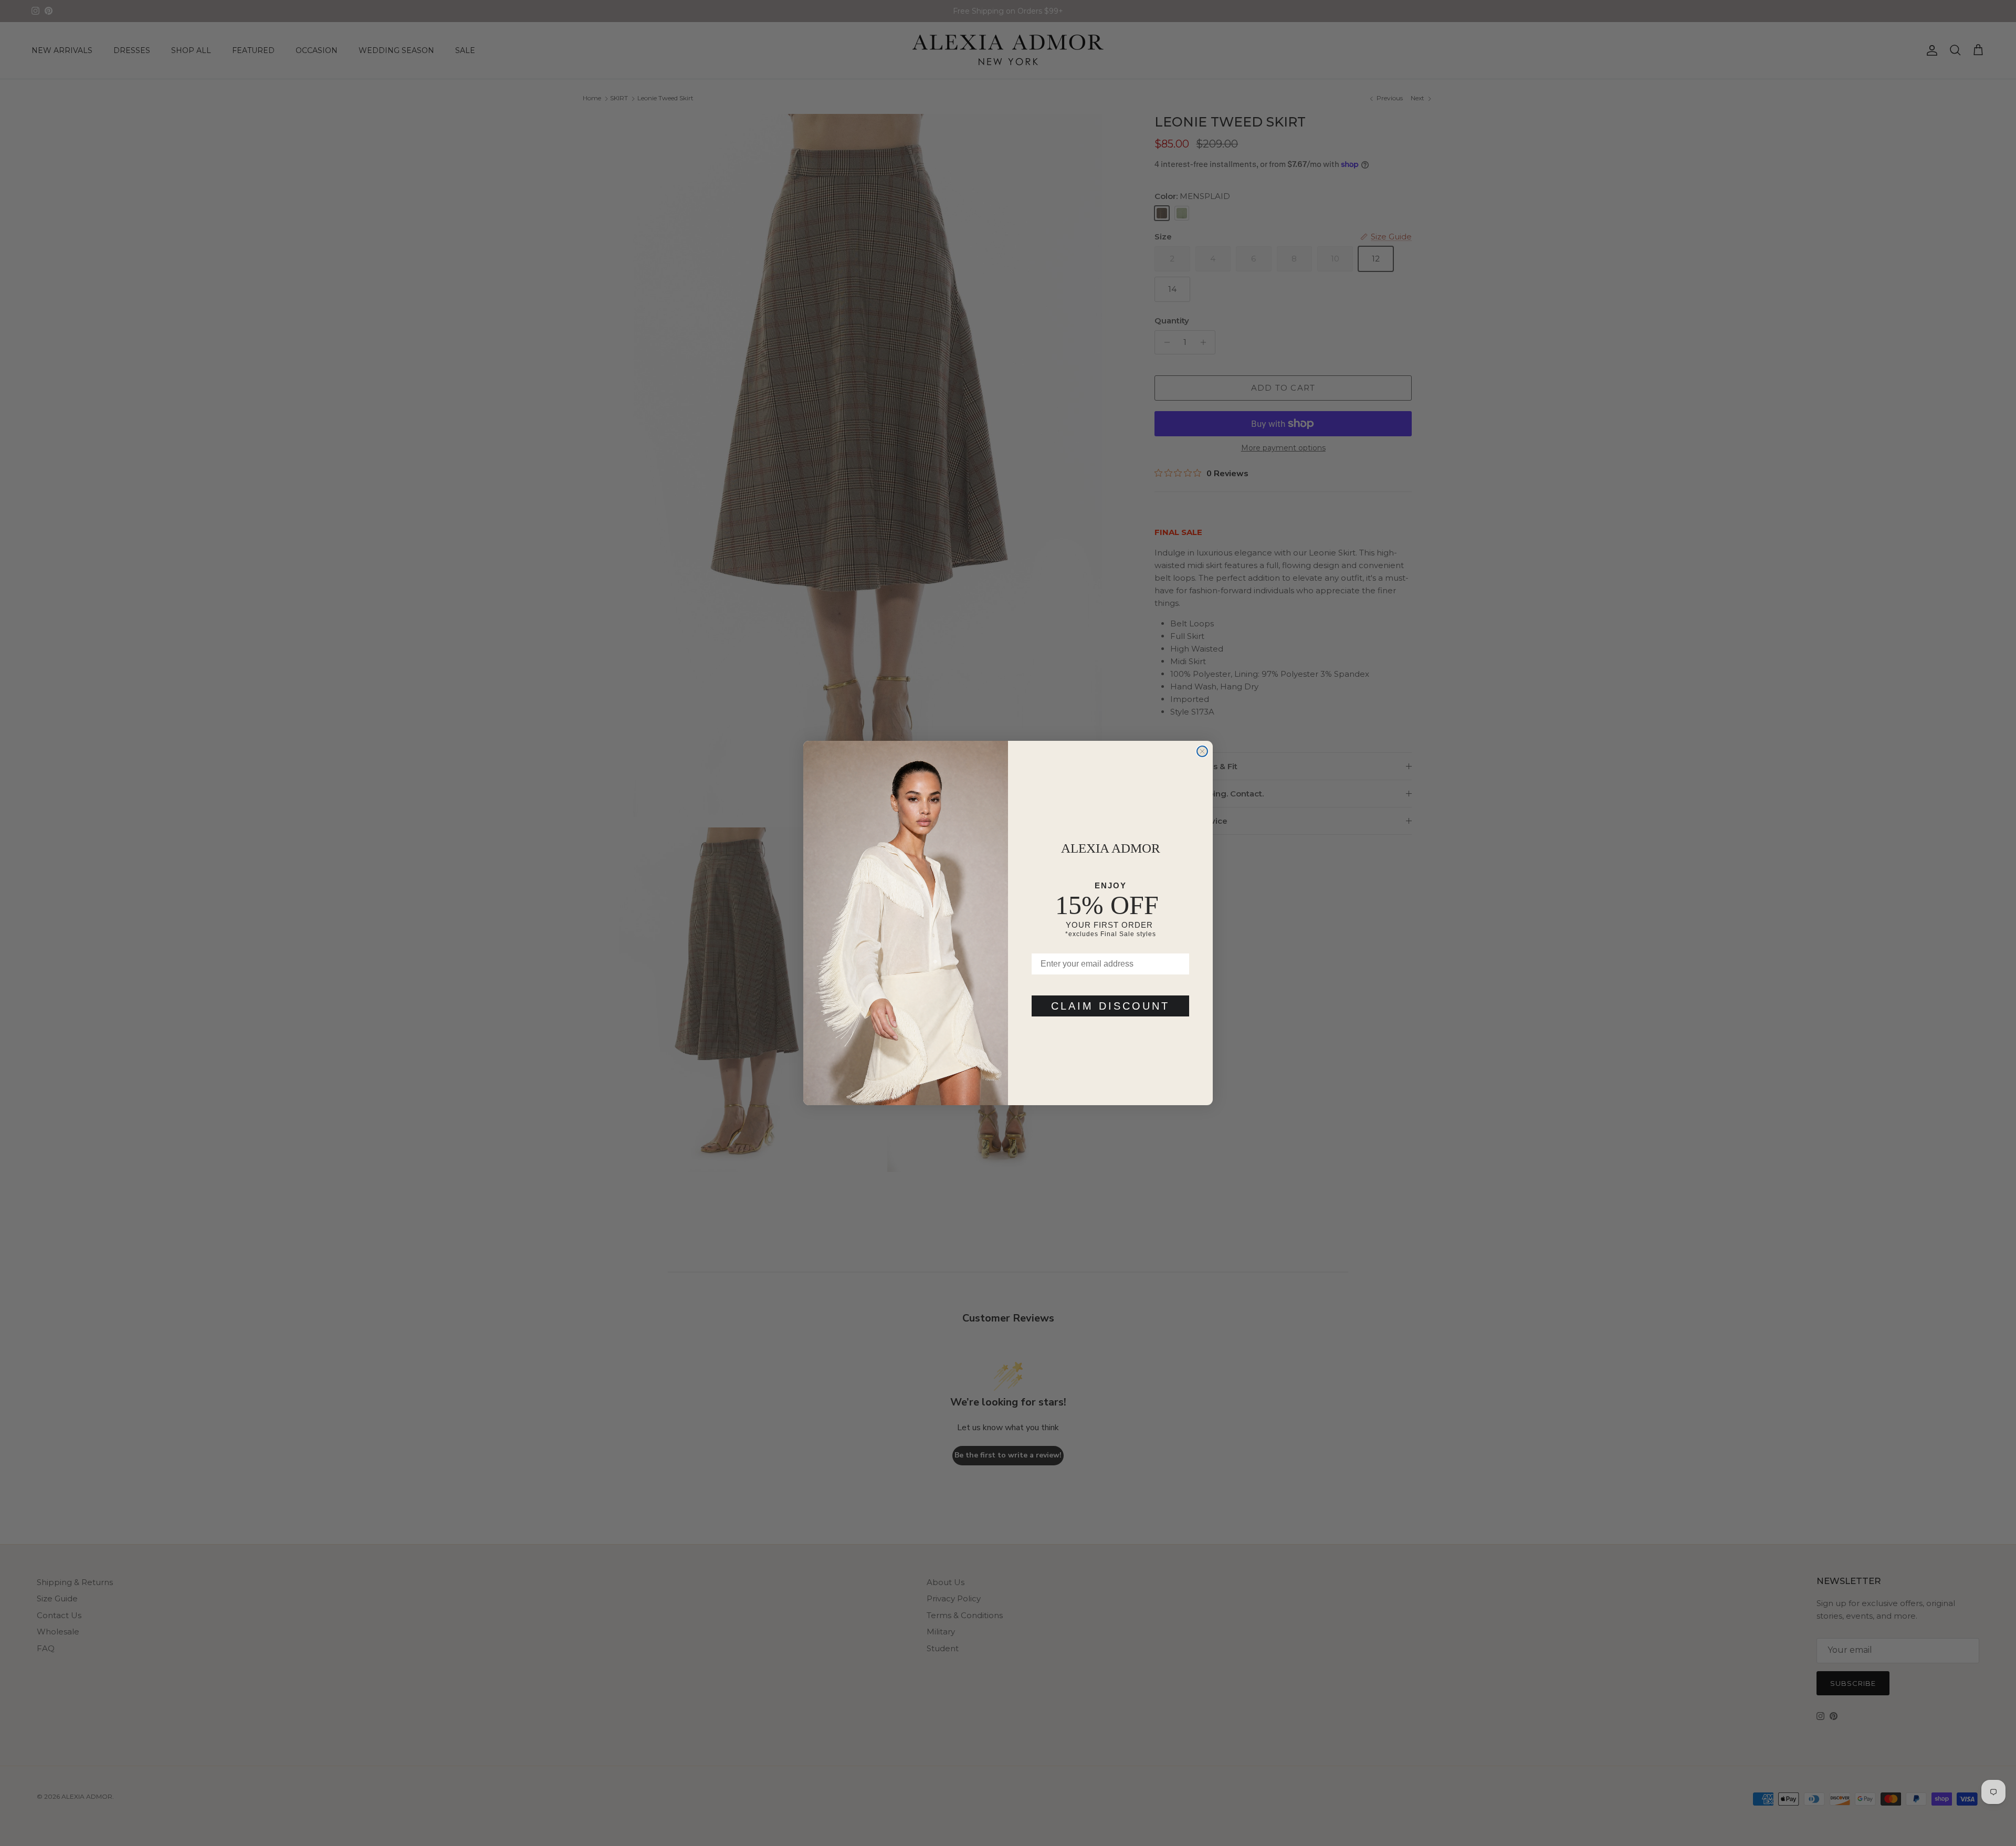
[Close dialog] (1202, 751)
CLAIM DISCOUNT (1110, 1006)
